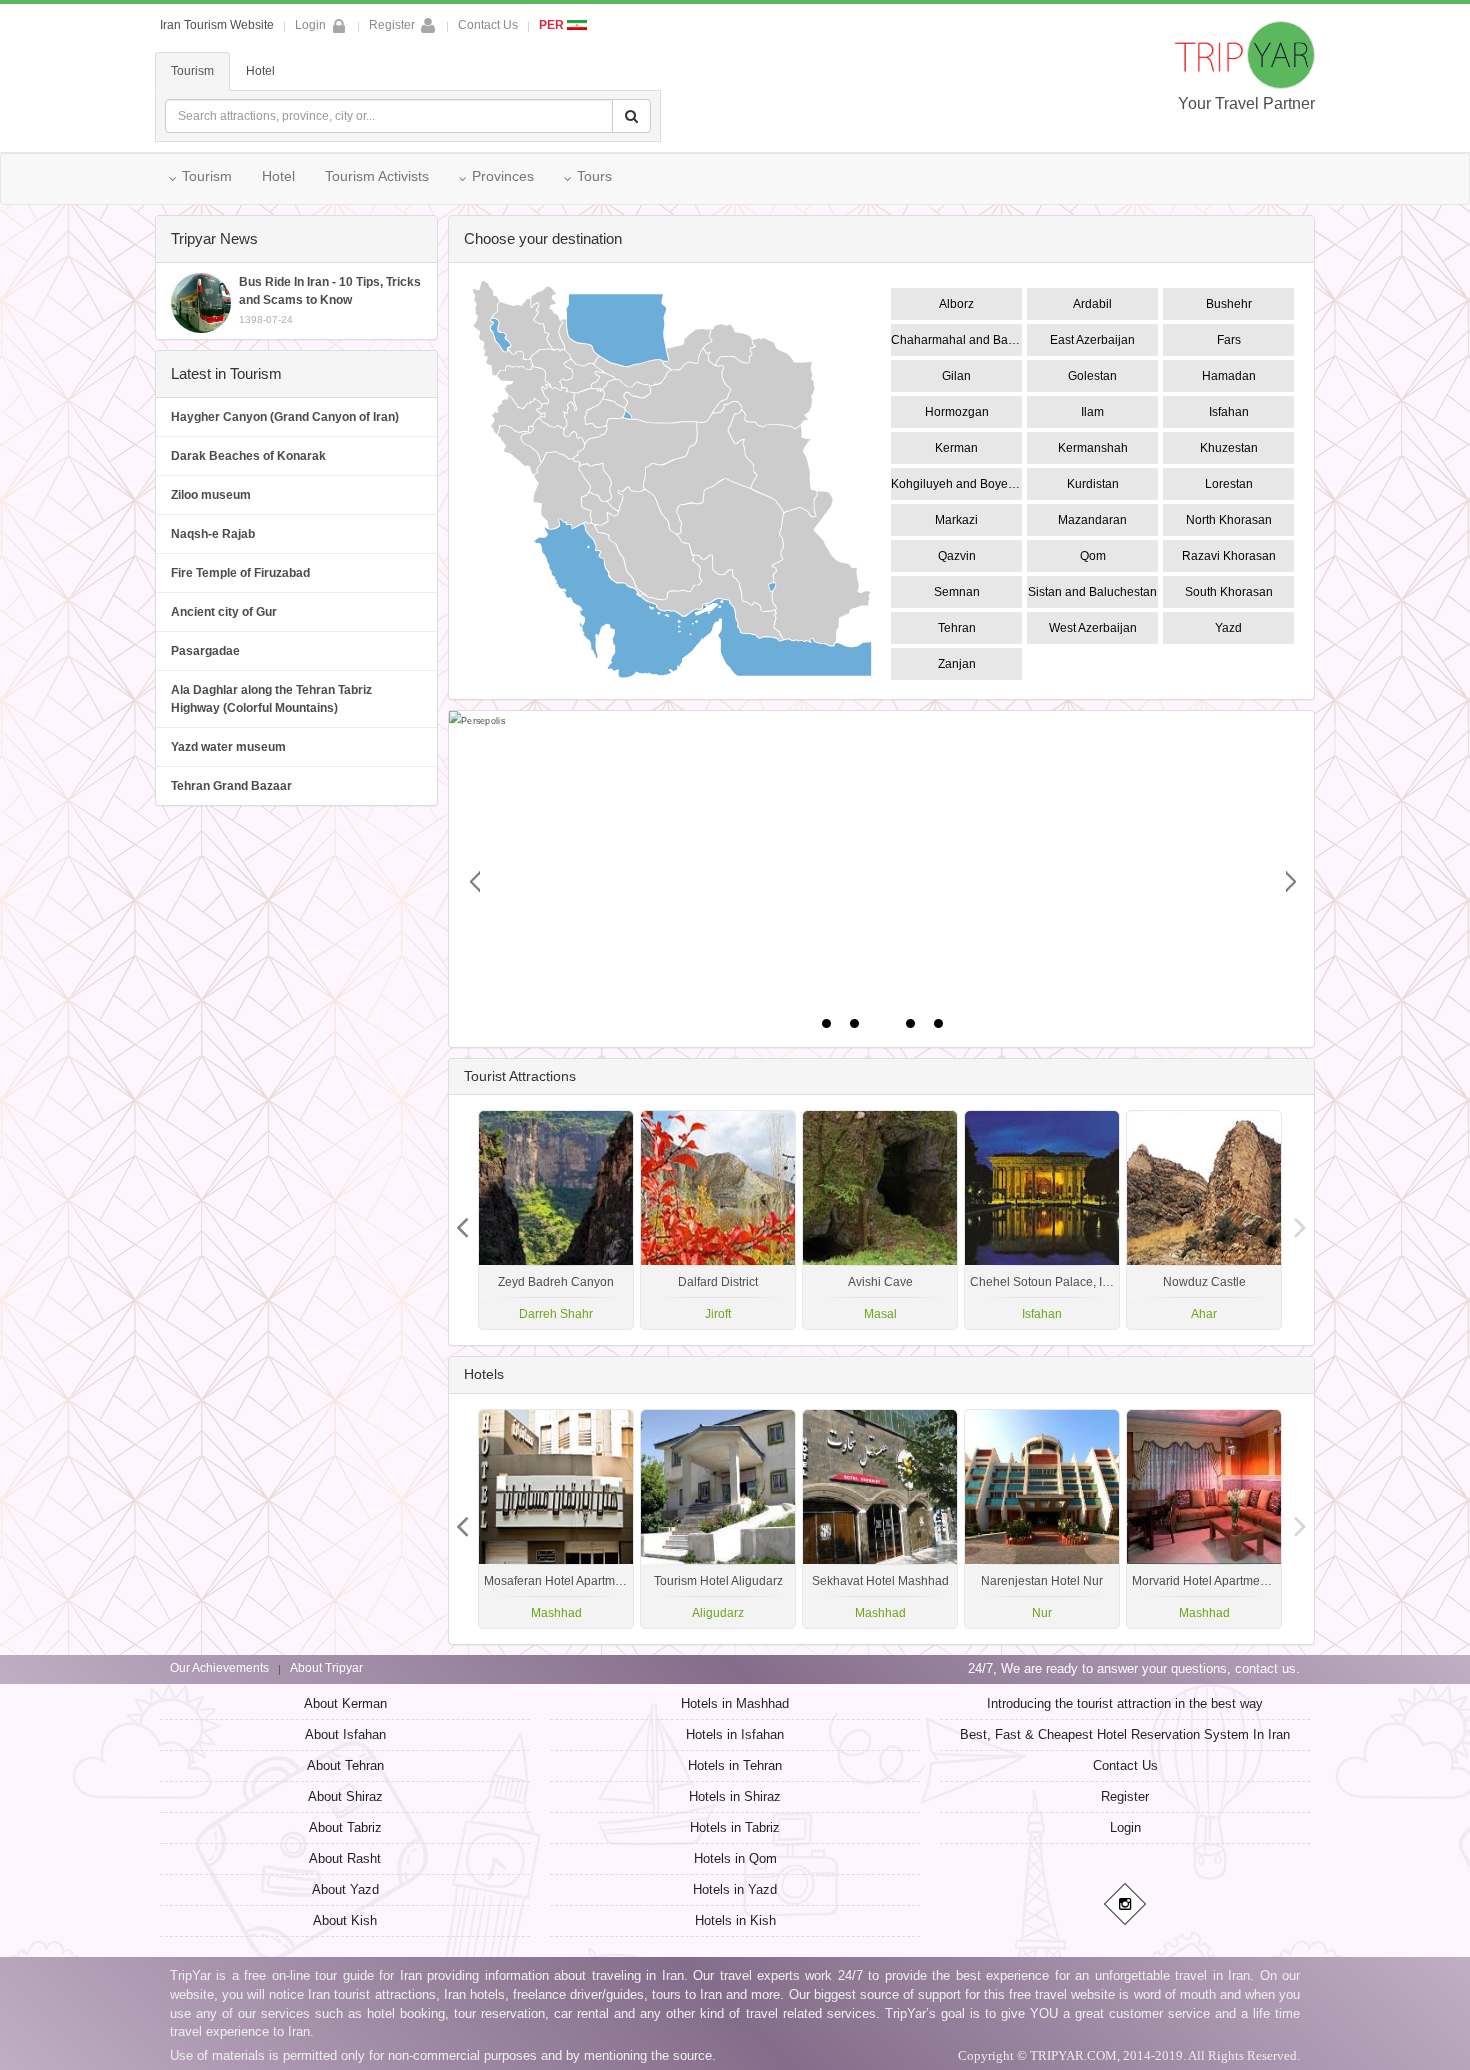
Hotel (260, 71)
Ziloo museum (211, 495)
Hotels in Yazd (735, 1889)
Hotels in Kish (735, 1920)
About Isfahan (345, 1734)
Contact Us (488, 25)
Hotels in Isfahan (735, 1734)
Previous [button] (1300, 1220)
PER (553, 25)
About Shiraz (345, 1796)
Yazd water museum (228, 747)
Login (1125, 1827)
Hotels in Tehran (735, 1765)
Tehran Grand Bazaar (231, 786)
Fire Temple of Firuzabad (240, 573)
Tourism (192, 71)
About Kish (345, 1920)
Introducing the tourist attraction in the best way (1125, 1703)
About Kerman (345, 1703)
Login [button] (310, 25)
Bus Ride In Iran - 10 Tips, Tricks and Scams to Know (330, 300)
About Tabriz (345, 1827)
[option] (1204, 1220)
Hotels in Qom (735, 1858)
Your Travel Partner (1246, 103)
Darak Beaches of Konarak (248, 456)
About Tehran (345, 1765)
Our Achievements (219, 1668)
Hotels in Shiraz (735, 1796)
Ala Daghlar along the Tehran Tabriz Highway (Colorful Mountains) (271, 699)
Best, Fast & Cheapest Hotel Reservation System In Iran (1125, 1734)
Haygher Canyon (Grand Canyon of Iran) (285, 417)
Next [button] (463, 1220)
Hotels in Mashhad (735, 1703)
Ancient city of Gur (224, 612)
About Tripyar (326, 1668)
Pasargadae (205, 651)
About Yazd (345, 1889)
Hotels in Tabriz (735, 1827)
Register (392, 25)
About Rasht (345, 1858)
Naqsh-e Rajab (213, 534)
